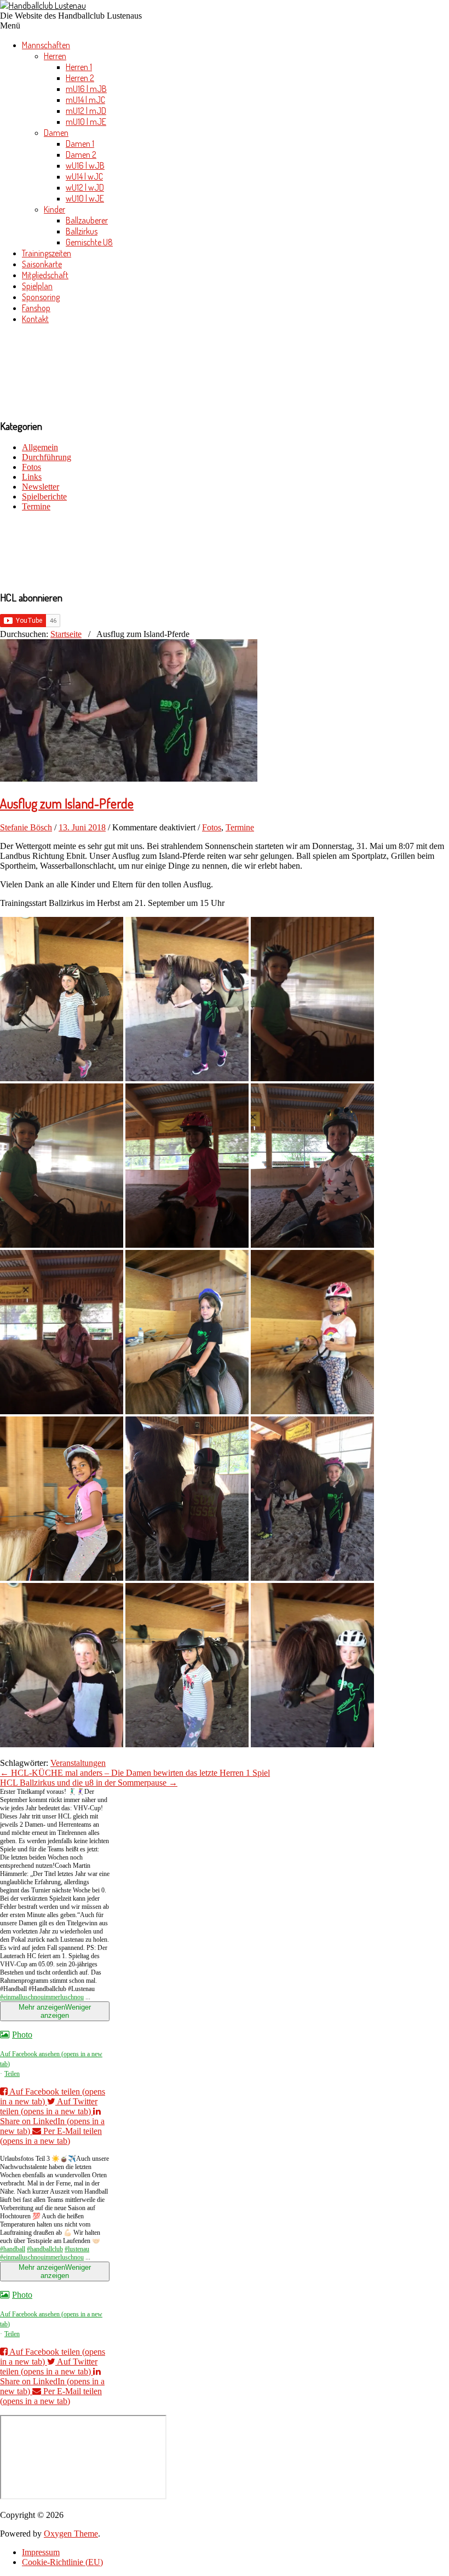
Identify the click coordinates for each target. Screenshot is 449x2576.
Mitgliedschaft (45, 275)
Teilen (12, 2074)
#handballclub (45, 2249)
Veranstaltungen (78, 1763)
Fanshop (36, 308)
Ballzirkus (82, 231)
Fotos (31, 467)
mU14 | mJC (85, 100)
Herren (55, 56)
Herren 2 (80, 78)
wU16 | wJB (85, 165)
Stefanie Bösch (26, 827)
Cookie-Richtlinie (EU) (62, 2562)
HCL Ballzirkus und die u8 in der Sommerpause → (89, 1783)
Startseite (66, 634)
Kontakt (35, 319)
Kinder (54, 209)
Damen (56, 133)
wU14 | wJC (84, 176)
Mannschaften (46, 45)
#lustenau (77, 2249)
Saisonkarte (42, 264)
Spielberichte (44, 497)
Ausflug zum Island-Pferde (67, 803)
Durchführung (47, 457)
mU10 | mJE (86, 122)
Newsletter (41, 487)
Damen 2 (81, 154)
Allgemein (40, 447)
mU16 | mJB (86, 89)
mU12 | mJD (86, 111)
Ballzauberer (87, 220)
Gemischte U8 (89, 242)
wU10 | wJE (85, 198)
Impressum (41, 2552)
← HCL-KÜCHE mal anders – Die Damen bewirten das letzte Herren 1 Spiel (135, 1773)
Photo (22, 2035)
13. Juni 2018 (82, 827)
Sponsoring (41, 297)
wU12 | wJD (85, 187)
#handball (13, 2249)
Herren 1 (79, 67)
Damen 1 (80, 144)
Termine (36, 506)
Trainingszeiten (47, 253)
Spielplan (37, 286)
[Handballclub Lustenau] (43, 5)
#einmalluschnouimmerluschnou (42, 1997)
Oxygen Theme (71, 2534)
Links (32, 477)
